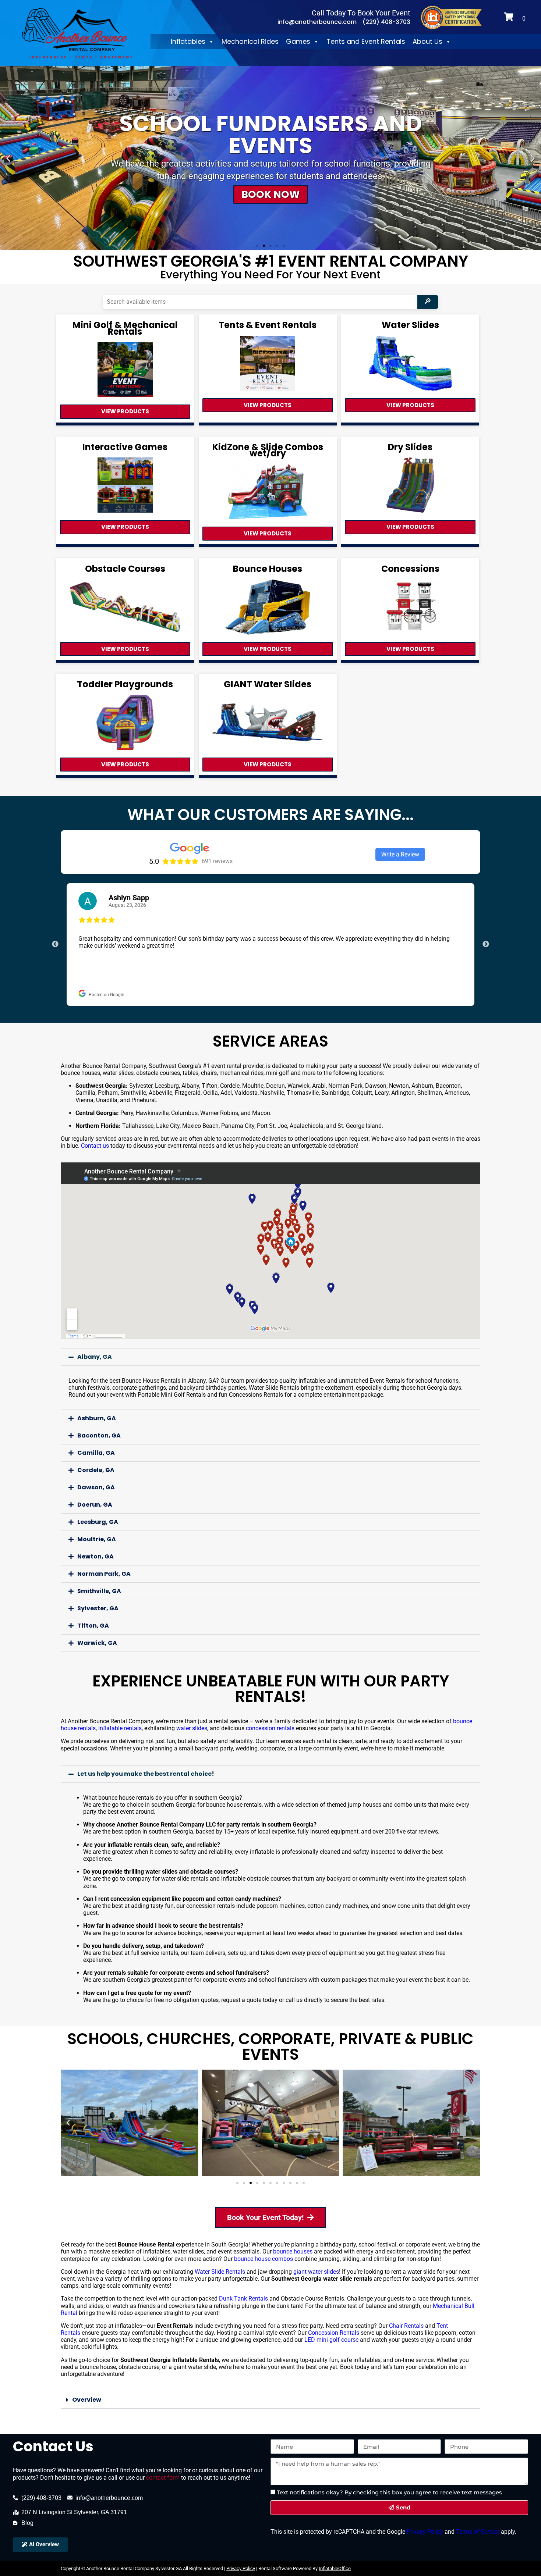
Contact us (95, 1146)
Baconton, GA (99, 1435)
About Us (427, 41)
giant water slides (316, 2272)
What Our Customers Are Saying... (270, 815)
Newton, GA (96, 1556)
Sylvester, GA (98, 1608)
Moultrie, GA (97, 1539)
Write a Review (400, 854)
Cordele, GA (96, 1470)
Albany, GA (95, 1357)
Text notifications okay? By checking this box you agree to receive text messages (389, 2492)
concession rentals (270, 1728)
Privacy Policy (424, 2532)
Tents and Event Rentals (366, 41)
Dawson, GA (96, 1487)
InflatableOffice (335, 2568)
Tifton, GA (93, 1626)
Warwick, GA (97, 1643)
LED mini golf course (331, 2340)
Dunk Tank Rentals (243, 2299)
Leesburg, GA (98, 1522)
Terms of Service (477, 2532)
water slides (192, 1728)
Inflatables (188, 41)
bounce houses (293, 2251)
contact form (163, 2478)
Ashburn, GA (97, 1418)
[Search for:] (261, 302)
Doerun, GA (95, 1505)
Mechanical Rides (250, 41)
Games (298, 41)
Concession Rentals (334, 2333)
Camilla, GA (96, 1453)
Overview (87, 2400)
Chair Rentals (406, 2326)
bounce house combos (264, 2259)
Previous (55, 944)
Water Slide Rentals (220, 2272)
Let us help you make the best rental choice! (146, 1774)
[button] (8, 158)
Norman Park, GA (104, 1574)
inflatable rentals (120, 1728)
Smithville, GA (99, 1591)
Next (486, 944)
